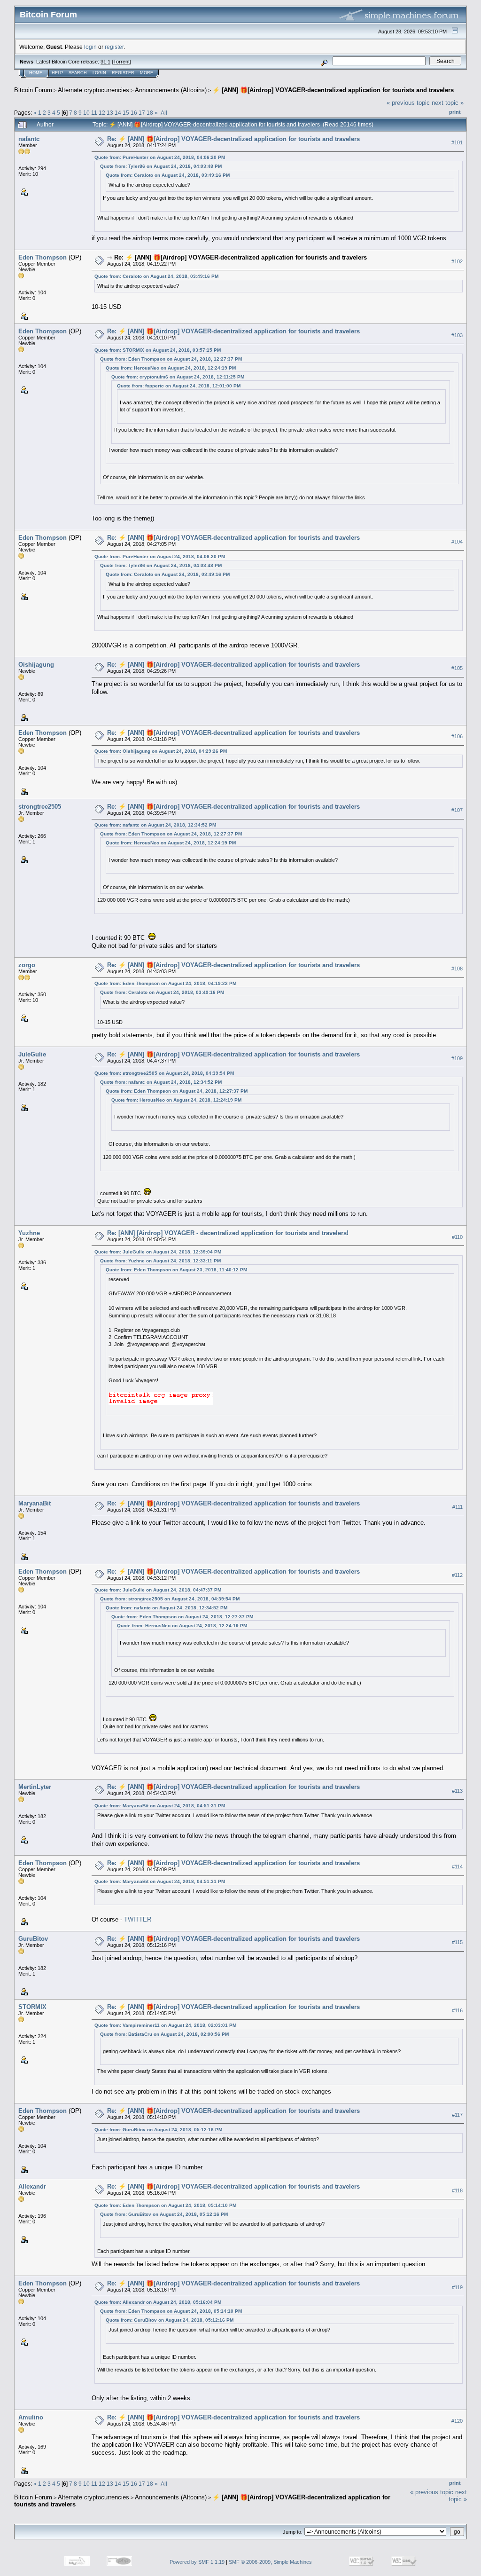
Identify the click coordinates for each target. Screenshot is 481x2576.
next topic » (448, 103)
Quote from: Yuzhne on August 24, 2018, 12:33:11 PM (160, 1261)
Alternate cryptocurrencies (93, 90)
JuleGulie (32, 1054)
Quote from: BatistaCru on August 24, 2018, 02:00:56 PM (164, 2034)
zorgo (27, 965)
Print (455, 112)
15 (126, 113)
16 (134, 113)
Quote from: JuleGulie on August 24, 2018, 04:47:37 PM (158, 1590)
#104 (457, 542)
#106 (457, 736)
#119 (457, 2287)
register (114, 47)
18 (150, 113)
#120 (457, 2421)
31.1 (105, 62)
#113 (457, 1791)
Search (78, 73)
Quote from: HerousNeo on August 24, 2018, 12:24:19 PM (171, 368)
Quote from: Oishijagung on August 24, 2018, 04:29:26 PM (161, 751)
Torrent (121, 62)
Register (123, 73)
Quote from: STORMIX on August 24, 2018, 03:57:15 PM (158, 350)
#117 (457, 2115)
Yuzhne (29, 1233)
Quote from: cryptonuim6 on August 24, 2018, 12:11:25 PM (178, 377)
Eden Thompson (43, 257)
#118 (457, 2190)
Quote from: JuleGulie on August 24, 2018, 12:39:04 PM (158, 1252)
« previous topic (408, 103)
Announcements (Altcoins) (171, 90)
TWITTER (138, 1919)
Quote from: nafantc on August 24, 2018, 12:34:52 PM (155, 825)
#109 (457, 1058)
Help (57, 73)
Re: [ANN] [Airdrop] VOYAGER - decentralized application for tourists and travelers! (228, 1233)
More (147, 73)
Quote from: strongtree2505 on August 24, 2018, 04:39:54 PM (164, 1073)
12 (102, 113)
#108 (457, 969)
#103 (457, 335)
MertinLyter (35, 1787)
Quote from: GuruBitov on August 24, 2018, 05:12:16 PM (158, 2130)
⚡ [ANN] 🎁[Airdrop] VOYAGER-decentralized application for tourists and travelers (333, 90)
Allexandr (32, 2186)
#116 (457, 2010)
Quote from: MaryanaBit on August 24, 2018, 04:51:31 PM (160, 1806)
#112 (457, 1575)
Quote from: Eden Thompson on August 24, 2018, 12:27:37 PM (171, 359)
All (164, 113)
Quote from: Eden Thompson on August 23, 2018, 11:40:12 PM (176, 1270)
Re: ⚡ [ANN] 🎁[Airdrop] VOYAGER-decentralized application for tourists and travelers (233, 139)
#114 (457, 1867)
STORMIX (32, 2007)
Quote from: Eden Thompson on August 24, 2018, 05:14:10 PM (165, 2205)
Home (36, 73)
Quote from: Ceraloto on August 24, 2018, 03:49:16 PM (168, 175)
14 (118, 113)
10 (86, 113)
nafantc (29, 139)
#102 (457, 261)
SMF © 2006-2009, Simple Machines (270, 2562)
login (90, 47)
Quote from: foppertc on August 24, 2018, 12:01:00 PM (179, 386)
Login (99, 73)
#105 (457, 668)
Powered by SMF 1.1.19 (197, 2562)
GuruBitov (33, 1939)
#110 (457, 1237)
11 (94, 113)
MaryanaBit (35, 1503)
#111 (458, 1507)
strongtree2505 (40, 807)
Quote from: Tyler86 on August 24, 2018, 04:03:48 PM (161, 166)
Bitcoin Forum (33, 90)
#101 (457, 142)
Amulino (31, 2417)
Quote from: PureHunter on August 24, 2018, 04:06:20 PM (160, 157)
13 (110, 113)
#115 (457, 1942)
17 (142, 113)
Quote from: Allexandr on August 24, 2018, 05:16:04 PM (158, 2302)
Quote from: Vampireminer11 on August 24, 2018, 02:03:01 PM (165, 2025)
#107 (457, 810)
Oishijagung (36, 665)
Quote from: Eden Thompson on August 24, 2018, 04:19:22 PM (165, 983)
